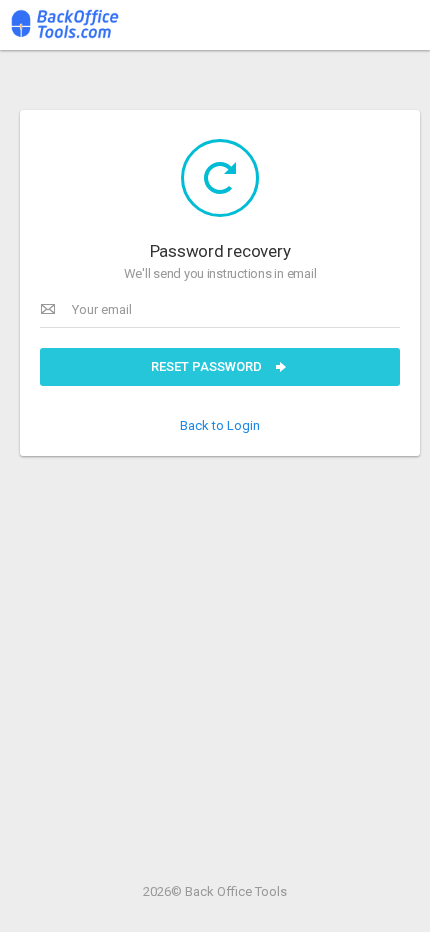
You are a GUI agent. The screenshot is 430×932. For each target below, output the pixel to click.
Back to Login (220, 425)
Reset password (208, 366)
